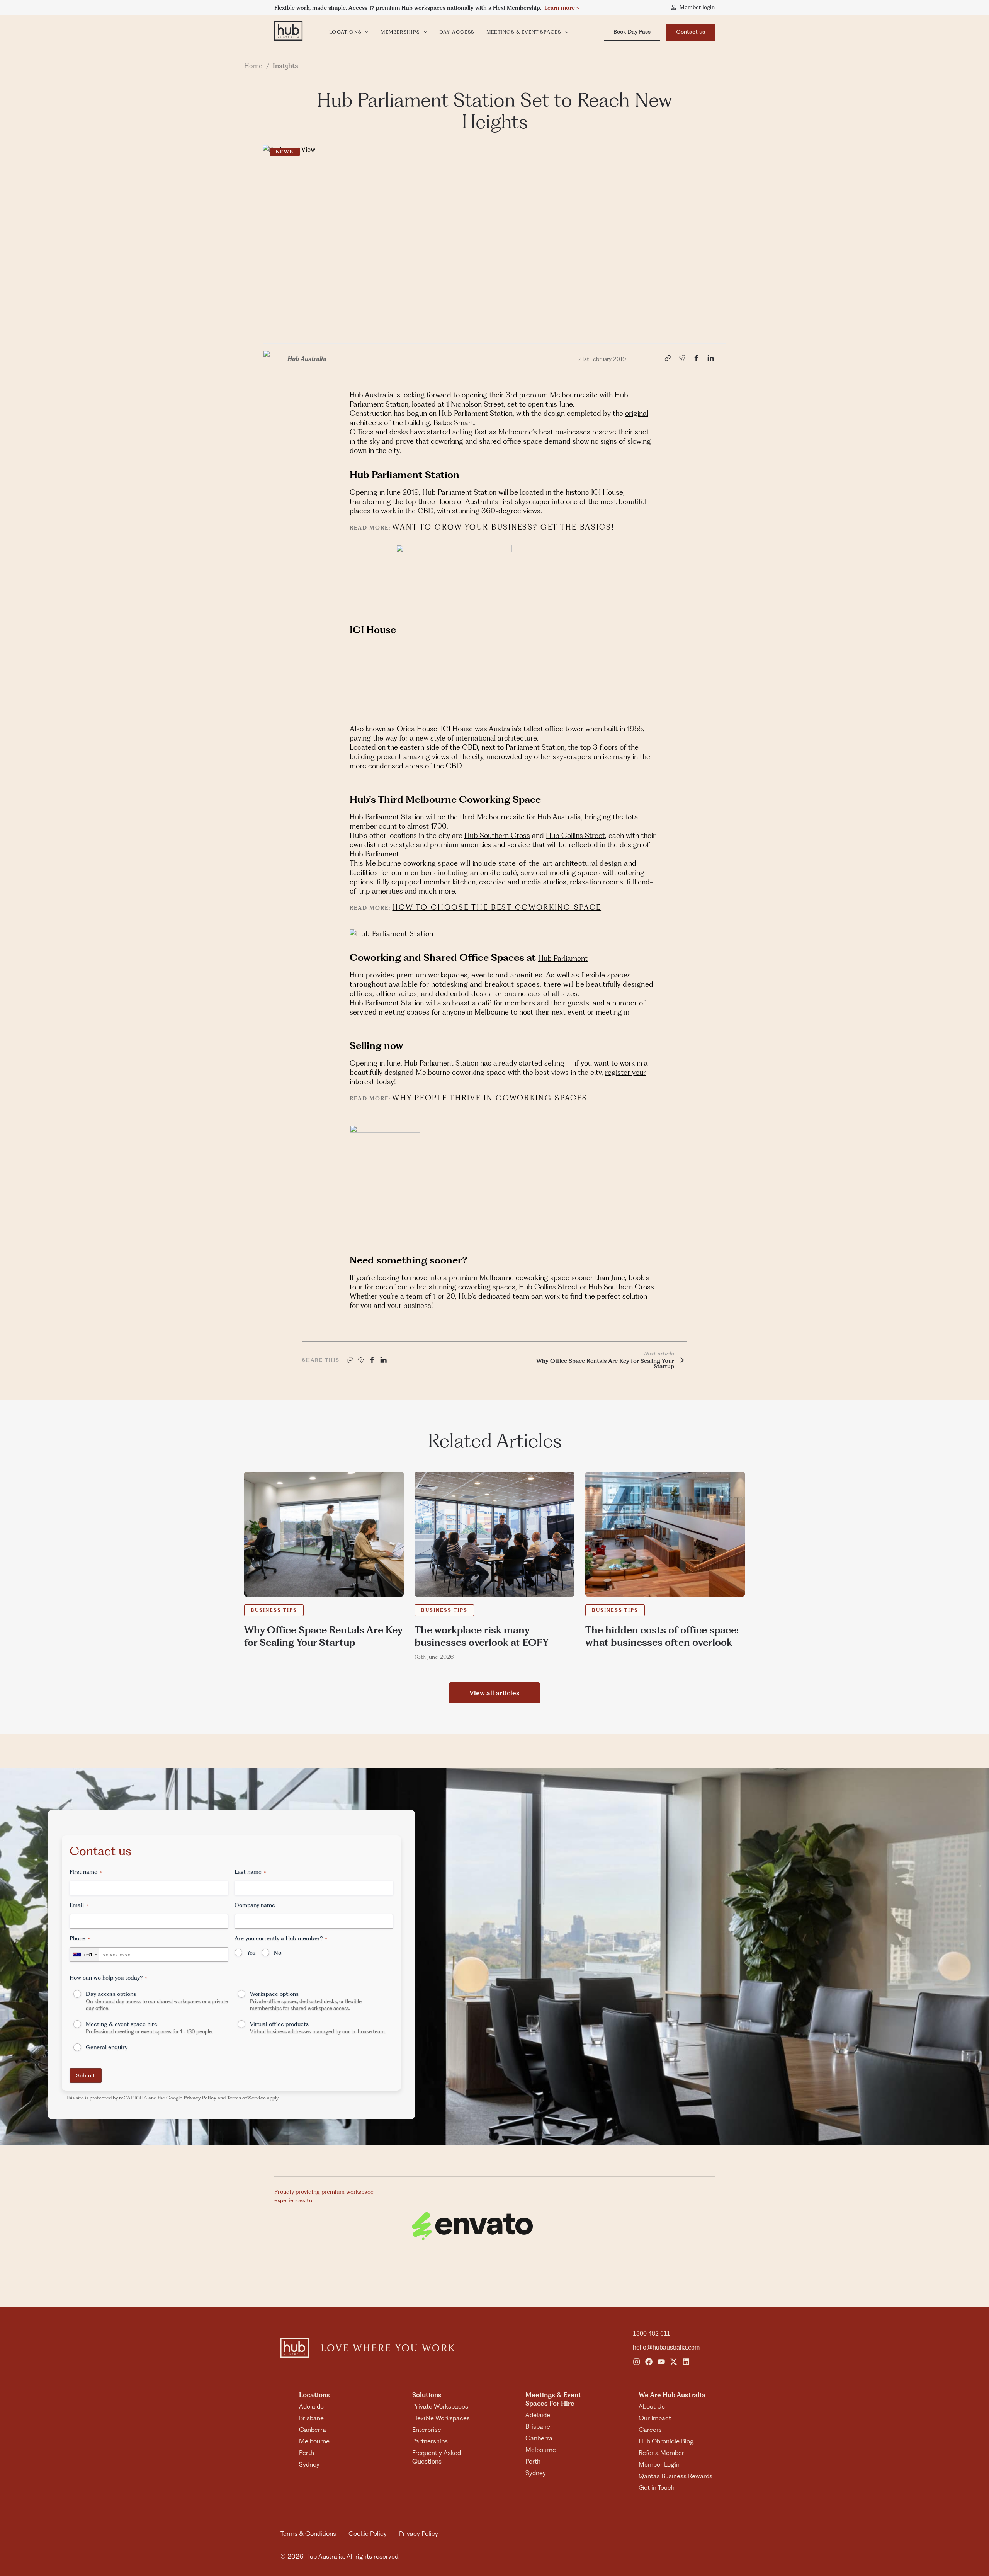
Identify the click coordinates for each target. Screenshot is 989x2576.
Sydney (309, 2464)
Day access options (157, 2001)
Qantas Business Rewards (675, 2476)
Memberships (400, 32)
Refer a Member (661, 2453)
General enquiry (107, 2047)
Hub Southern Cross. (622, 1287)
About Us (652, 2406)
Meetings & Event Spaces (524, 32)
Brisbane (311, 2418)
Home (253, 66)
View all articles (494, 1693)
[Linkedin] (686, 2362)
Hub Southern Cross (497, 835)
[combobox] (85, 1955)
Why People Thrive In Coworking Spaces (490, 1098)
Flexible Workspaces (441, 2418)
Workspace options (306, 2001)
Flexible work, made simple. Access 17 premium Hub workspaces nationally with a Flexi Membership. (409, 8)
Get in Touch (657, 2487)
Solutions (427, 2395)
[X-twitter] (674, 2362)
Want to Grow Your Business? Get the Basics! (503, 527)
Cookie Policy (368, 2533)
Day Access (457, 32)
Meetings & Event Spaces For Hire (553, 2399)
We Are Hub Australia (672, 2395)
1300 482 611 (652, 2333)
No (278, 1953)
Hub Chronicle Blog (666, 2441)
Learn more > (562, 8)
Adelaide (311, 2406)
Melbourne (567, 395)
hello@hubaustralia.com (666, 2347)
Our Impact (655, 2418)
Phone (80, 1938)
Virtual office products (318, 2028)
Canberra (313, 2430)
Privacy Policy (200, 2098)
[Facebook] (649, 2362)
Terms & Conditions (308, 2533)
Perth (307, 2453)
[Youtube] (661, 2362)
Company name (255, 1905)
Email (79, 1905)
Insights (285, 66)
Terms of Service (246, 2098)
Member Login (659, 2464)
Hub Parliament (563, 958)
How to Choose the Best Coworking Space (497, 907)
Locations (345, 32)
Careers (650, 2430)
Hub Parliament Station (459, 492)
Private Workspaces (440, 2406)
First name (86, 1872)
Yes (251, 1953)
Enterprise (427, 2430)
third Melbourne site (492, 817)
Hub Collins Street (575, 835)
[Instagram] (636, 2362)
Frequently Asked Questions (437, 2457)
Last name (250, 1872)
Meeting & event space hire (149, 2028)
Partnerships (430, 2441)
